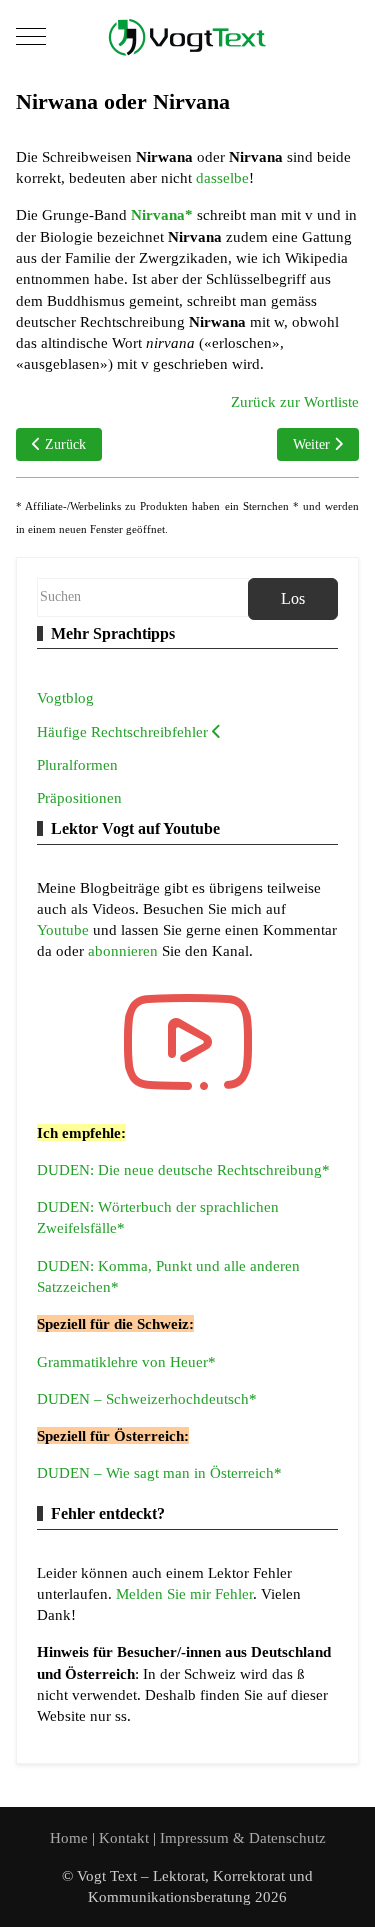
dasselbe (222, 177)
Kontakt (126, 1837)
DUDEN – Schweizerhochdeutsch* (147, 1398)
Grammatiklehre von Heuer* (126, 1361)
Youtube (65, 929)
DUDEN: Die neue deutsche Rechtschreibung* (183, 1169)
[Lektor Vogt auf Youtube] (188, 1042)
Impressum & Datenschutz (243, 1837)
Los (293, 598)
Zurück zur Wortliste (295, 401)
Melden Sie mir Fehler (184, 1593)
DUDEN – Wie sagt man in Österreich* (159, 1472)
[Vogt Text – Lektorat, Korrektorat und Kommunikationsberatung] (188, 36)
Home (69, 1837)
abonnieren (125, 950)
